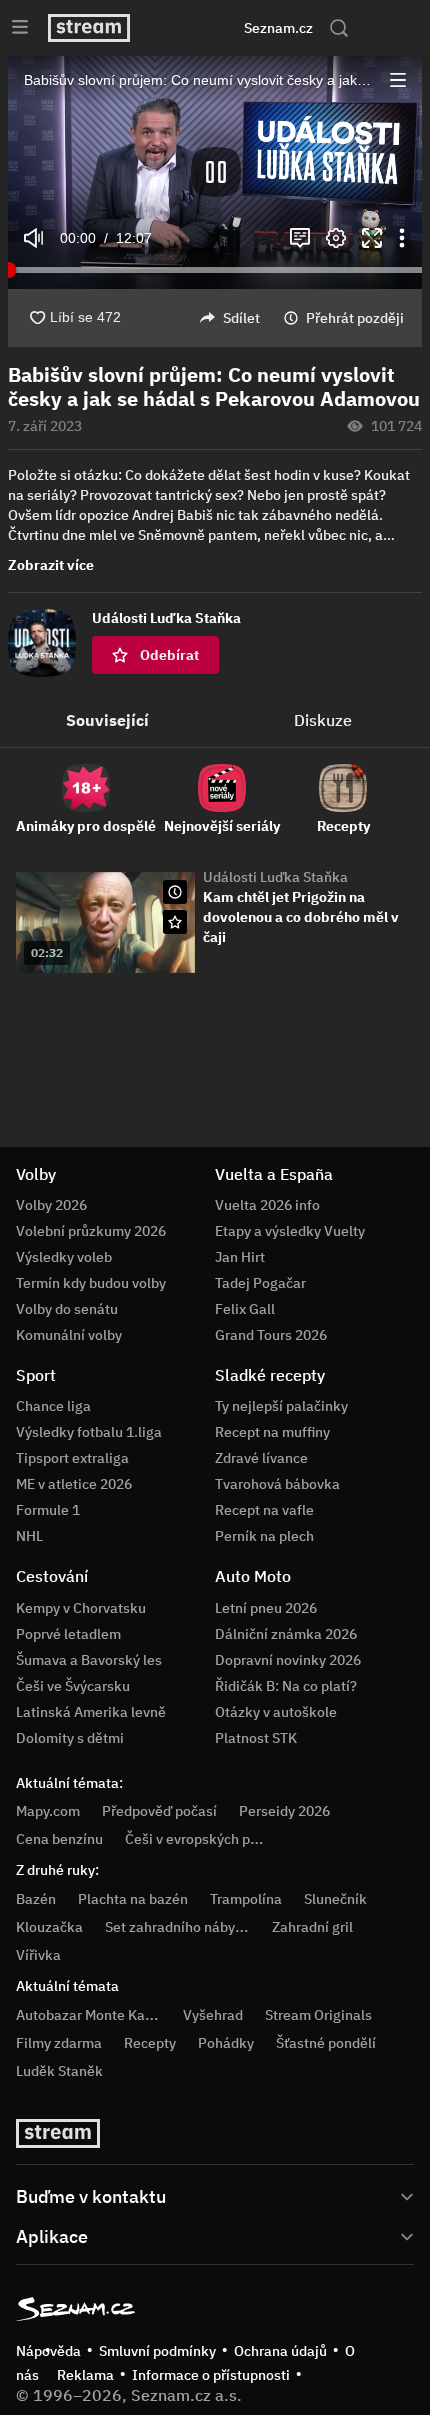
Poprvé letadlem (68, 1634)
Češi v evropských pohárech (213, 1839)
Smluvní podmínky (157, 2351)
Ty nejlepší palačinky (281, 1406)
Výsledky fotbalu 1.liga (89, 1432)
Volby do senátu (67, 1309)
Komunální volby (69, 1335)
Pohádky (226, 2043)
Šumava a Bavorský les (89, 1660)
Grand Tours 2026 (271, 1335)
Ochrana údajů (280, 2351)
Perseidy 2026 (284, 1811)
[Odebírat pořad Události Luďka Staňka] (175, 922)
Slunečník (335, 1899)
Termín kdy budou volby (91, 1283)
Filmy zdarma (59, 2043)
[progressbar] (215, 270)
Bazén (36, 1899)
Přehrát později (355, 318)
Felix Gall (245, 1309)
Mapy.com (48, 1811)
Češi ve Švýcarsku (73, 1686)
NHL (29, 1536)
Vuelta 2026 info (267, 1205)
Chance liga (53, 1406)
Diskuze (323, 720)
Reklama (85, 2375)
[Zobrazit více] (215, 2195)
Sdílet (241, 318)
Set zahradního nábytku (180, 1927)
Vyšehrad (213, 2015)
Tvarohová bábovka (277, 1484)
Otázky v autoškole (276, 1712)
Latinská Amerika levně (91, 1712)
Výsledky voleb (64, 1257)
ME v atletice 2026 (74, 1484)
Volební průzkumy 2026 (91, 1231)
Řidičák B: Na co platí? (286, 1686)
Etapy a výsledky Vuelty (290, 1231)
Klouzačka (49, 1927)
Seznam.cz (278, 28)
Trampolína (246, 1899)
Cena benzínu (59, 1839)
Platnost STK (256, 1738)
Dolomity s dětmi (70, 1738)
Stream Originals (318, 2015)
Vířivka (38, 1955)
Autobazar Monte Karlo (89, 2015)
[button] (398, 80)
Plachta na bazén (133, 1899)
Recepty (150, 2043)
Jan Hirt (240, 1257)
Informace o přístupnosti (211, 2375)
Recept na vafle (264, 1510)
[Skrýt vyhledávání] (191, 28)
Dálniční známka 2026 (286, 1634)
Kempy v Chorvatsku (81, 1608)
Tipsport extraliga (72, 1458)
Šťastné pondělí (326, 2043)
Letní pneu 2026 (266, 1608)
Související (107, 720)
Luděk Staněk (59, 2071)
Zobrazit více (51, 565)
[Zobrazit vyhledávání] (339, 28)
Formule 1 (48, 1510)
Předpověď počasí (159, 1811)
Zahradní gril (312, 1927)
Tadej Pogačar (260, 1283)
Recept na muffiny (272, 1432)
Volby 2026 (51, 1205)
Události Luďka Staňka (275, 877)
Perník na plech (264, 1536)
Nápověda (48, 2351)
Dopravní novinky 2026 (288, 1660)
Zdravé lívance (261, 1458)
